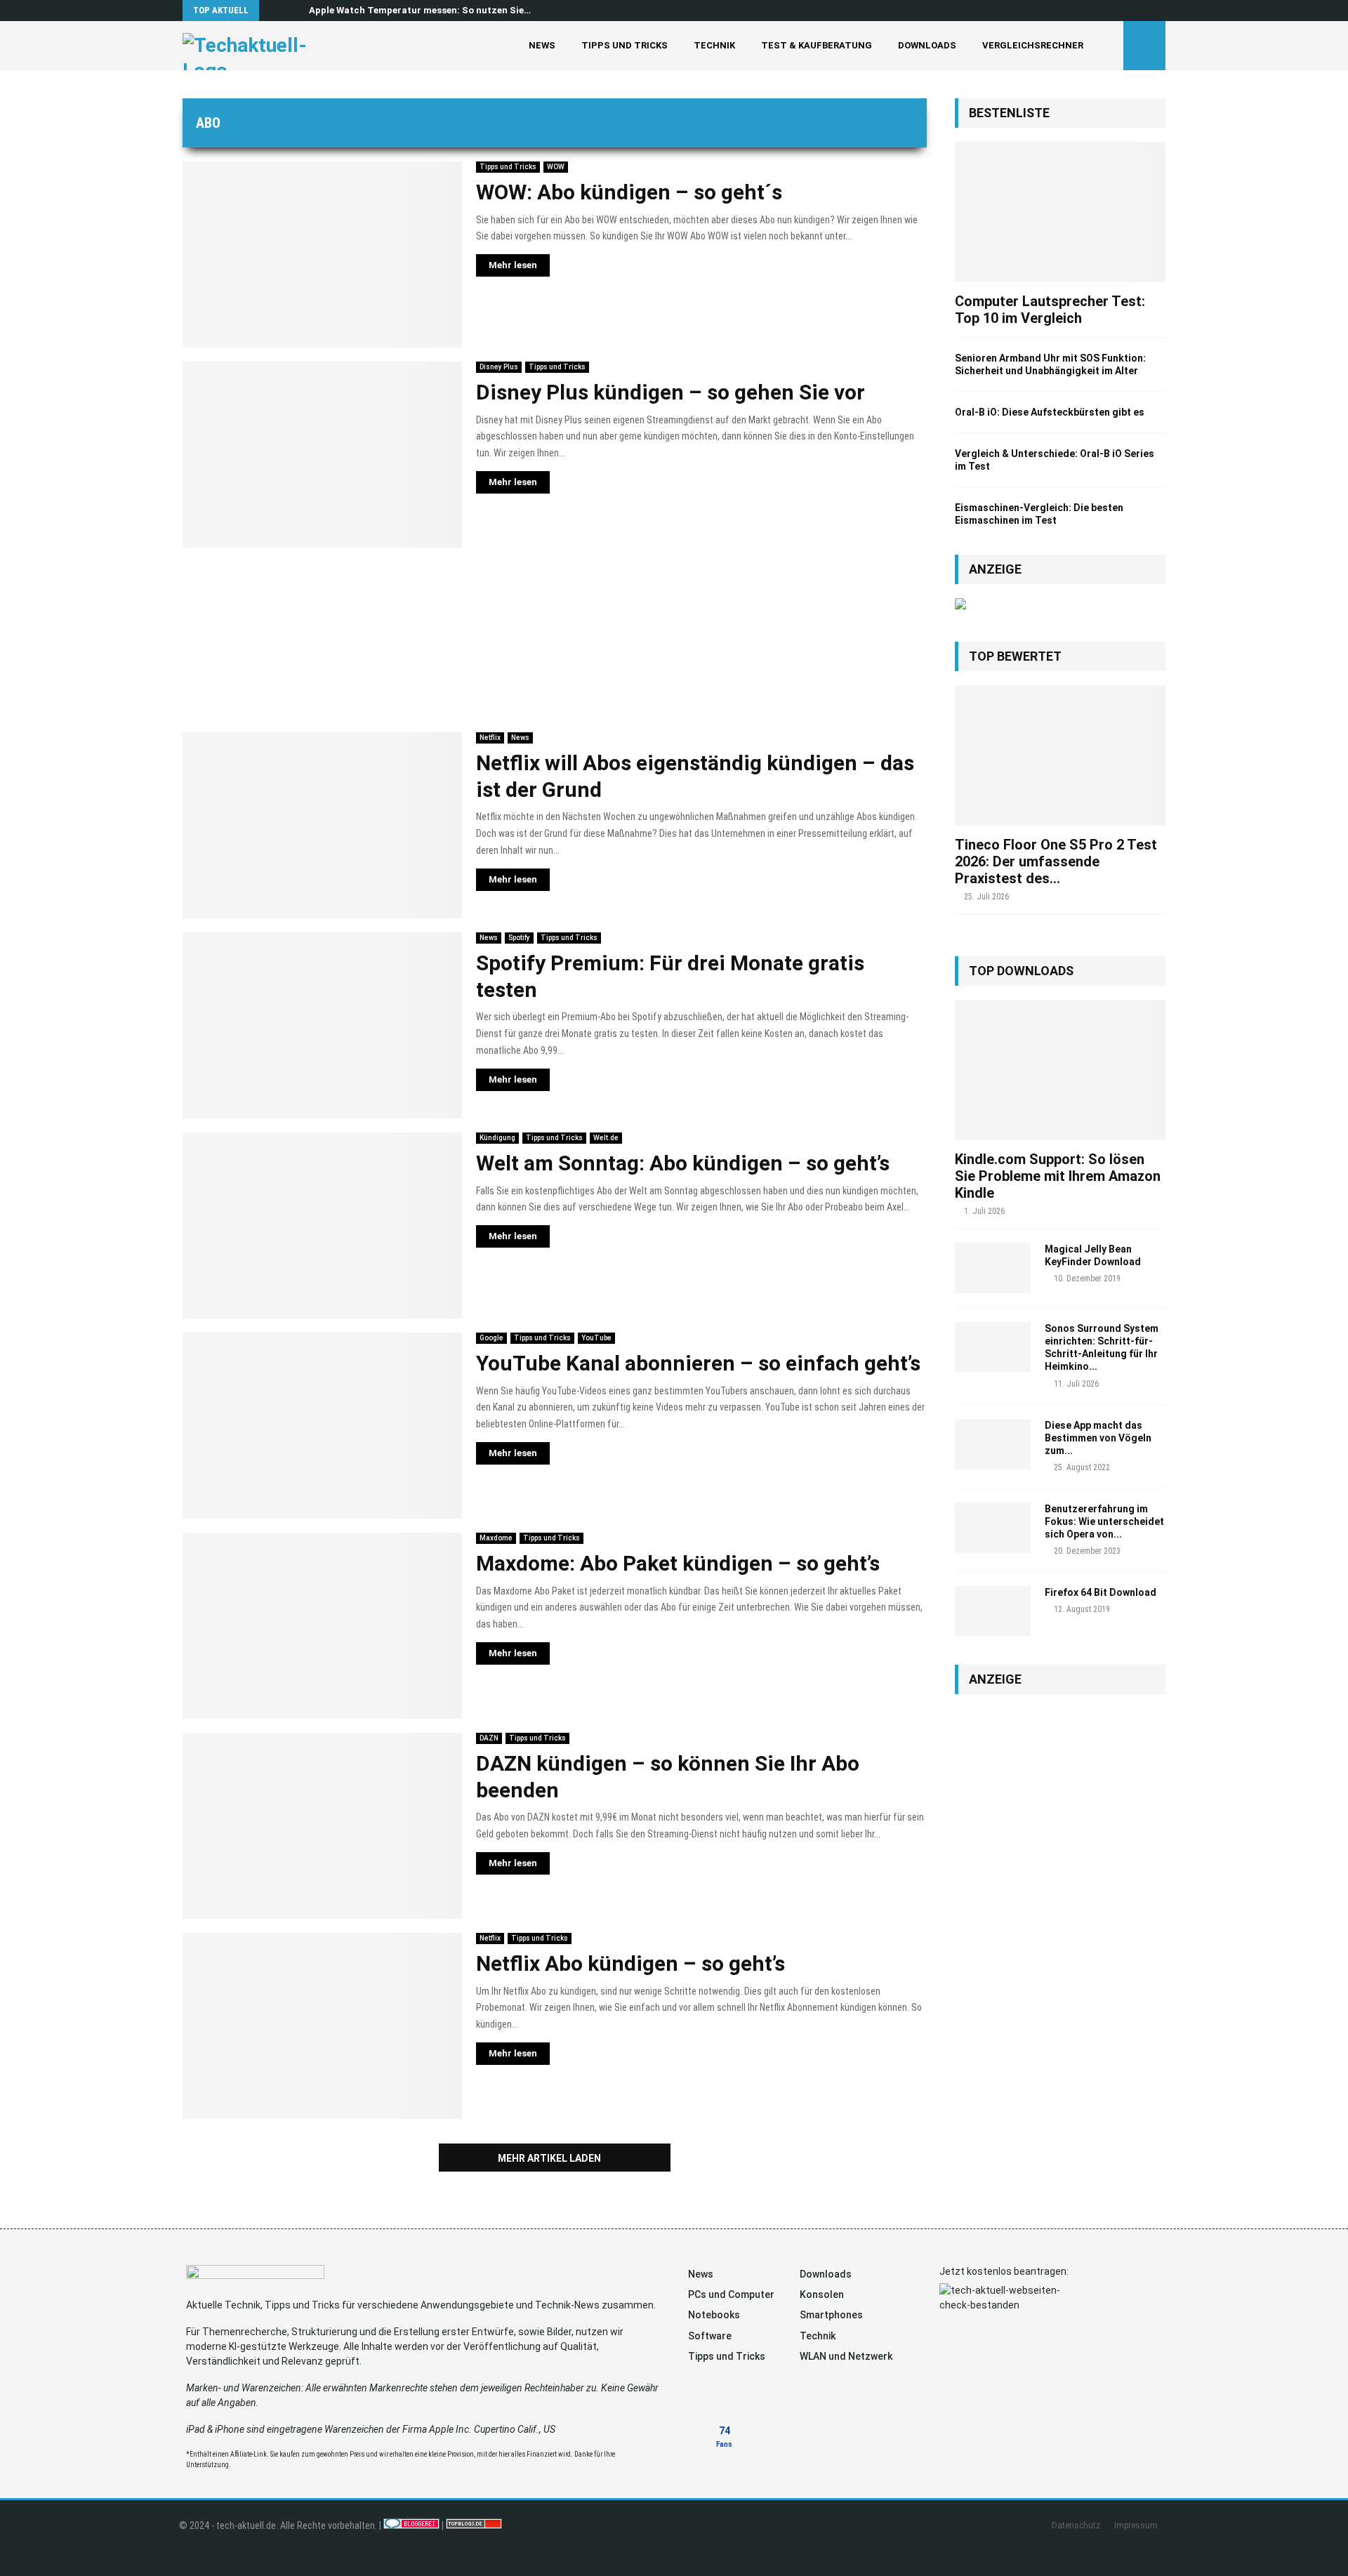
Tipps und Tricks (625, 45)
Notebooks (714, 2315)
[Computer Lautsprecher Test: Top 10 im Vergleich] (1060, 212)
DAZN (489, 1738)
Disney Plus (499, 367)
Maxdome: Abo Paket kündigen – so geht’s (678, 1563)
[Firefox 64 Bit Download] (993, 1611)
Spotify (519, 938)
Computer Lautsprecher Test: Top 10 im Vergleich (1050, 310)
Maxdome (496, 1538)
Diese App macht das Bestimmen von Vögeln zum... (1098, 1438)
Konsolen (822, 2294)
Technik (714, 45)
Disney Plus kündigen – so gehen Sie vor (670, 392)
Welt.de (606, 1138)
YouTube (596, 1338)
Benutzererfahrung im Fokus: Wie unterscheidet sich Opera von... (1104, 1521)
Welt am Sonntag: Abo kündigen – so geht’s (683, 1163)
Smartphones (831, 2315)
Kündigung (497, 1138)
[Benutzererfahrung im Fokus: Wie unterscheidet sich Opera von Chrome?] (993, 1528)
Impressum (1136, 2525)
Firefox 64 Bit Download (1101, 1592)
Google (491, 1338)
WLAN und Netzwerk (846, 2356)
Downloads (927, 45)
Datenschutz (1076, 2525)
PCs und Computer (731, 2294)
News (542, 45)
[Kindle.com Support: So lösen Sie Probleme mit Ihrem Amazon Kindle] (1060, 1070)
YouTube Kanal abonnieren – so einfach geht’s (698, 1363)
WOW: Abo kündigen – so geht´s (629, 192)
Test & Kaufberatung (817, 45)
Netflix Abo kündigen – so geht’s (630, 1963)
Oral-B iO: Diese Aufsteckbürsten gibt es (1050, 412)
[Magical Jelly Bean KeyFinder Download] (993, 1268)
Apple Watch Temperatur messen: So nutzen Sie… (420, 10)
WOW (556, 167)
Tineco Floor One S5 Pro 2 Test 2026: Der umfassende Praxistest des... (1056, 861)
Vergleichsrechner (1033, 45)
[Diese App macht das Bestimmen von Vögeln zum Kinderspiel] (993, 1444)
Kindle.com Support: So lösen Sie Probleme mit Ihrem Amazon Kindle (1058, 1176)
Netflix (490, 738)
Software (710, 2336)
